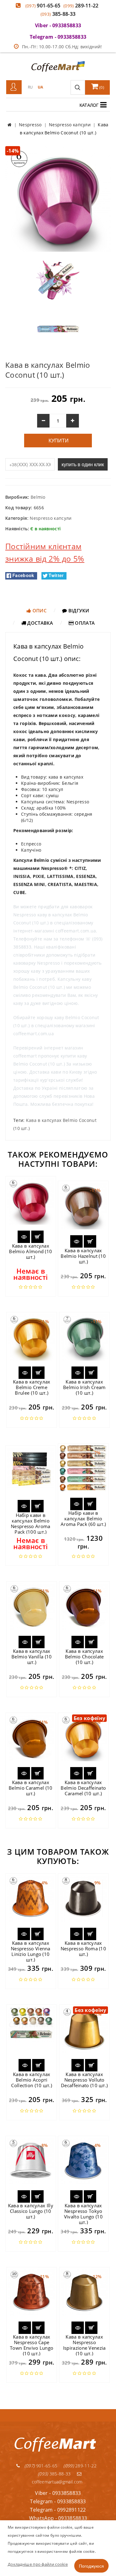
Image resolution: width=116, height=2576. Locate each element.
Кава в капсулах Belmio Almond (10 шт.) (30, 1251)
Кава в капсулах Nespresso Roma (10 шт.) (83, 1948)
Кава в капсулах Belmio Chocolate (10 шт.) (84, 1657)
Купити (58, 441)
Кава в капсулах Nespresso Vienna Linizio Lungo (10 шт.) (31, 1951)
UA (41, 87)
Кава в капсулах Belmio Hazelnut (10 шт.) (83, 1256)
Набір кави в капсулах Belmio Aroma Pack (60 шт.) (83, 1518)
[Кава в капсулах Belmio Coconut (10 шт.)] (58, 199)
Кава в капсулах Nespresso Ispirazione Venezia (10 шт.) (84, 2345)
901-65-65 (43, 6)
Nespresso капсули (51, 518)
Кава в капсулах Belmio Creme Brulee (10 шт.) (32, 1387)
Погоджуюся (91, 2566)
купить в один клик (83, 464)
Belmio (38, 497)
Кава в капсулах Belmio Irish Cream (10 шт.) (84, 1387)
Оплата (84, 623)
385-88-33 (58, 14)
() (101, 87)
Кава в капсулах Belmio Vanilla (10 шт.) (32, 1657)
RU (30, 87)
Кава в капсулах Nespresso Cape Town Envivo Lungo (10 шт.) (32, 2345)
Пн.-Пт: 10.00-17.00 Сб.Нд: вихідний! (62, 47)
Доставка (40, 623)
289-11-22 (81, 6)
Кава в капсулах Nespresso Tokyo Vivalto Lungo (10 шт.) (83, 2214)
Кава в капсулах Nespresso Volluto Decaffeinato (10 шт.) (84, 2080)
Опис (39, 610)
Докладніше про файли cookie (38, 2564)
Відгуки (78, 610)
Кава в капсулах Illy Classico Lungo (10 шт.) (31, 2211)
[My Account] (14, 87)
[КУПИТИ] (37, 1237)
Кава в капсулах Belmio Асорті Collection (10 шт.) (32, 2080)
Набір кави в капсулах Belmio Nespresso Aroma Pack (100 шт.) (31, 1523)
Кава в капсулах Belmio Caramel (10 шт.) (30, 1788)
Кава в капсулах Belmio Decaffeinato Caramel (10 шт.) (83, 1788)
